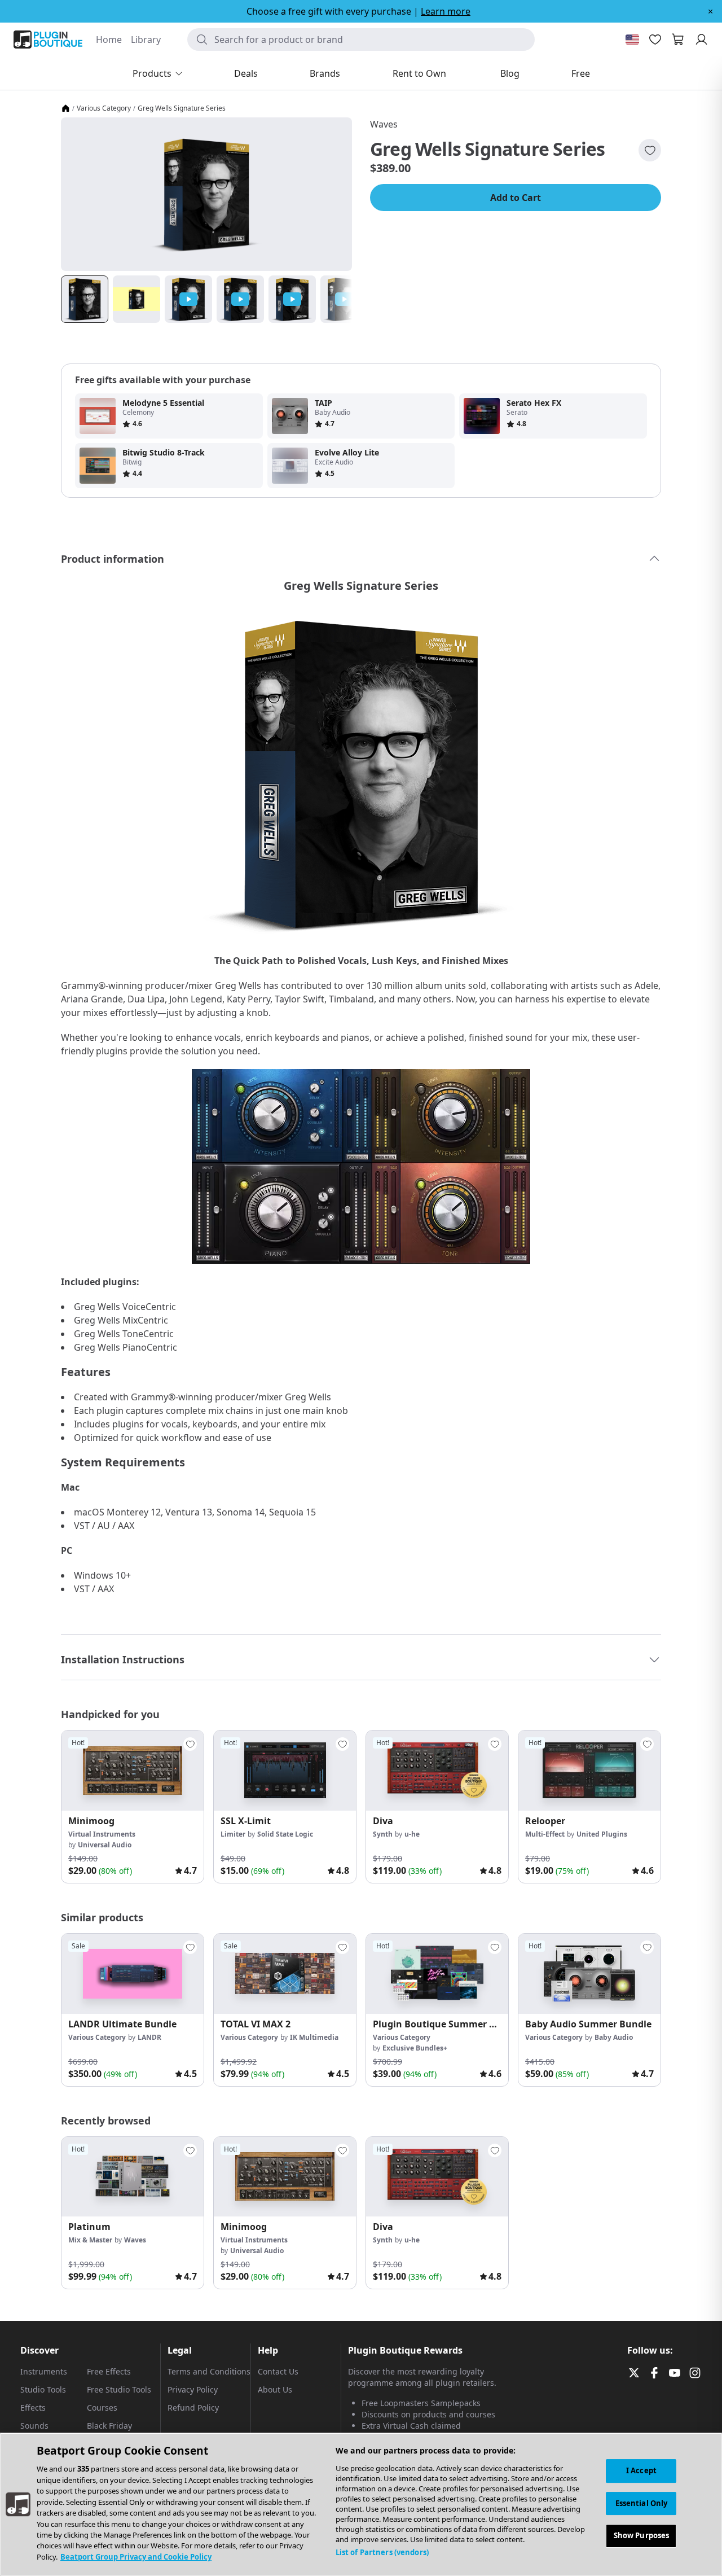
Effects (33, 2408)
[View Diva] (437, 1771)
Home (109, 40)
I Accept (641, 2470)
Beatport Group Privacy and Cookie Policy (136, 2557)
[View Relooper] (589, 1771)
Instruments (44, 2371)
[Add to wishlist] (650, 150)
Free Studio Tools (119, 2389)
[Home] (65, 108)
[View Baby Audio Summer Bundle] (589, 1974)
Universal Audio (105, 1845)
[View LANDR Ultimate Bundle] (133, 1974)
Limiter (233, 1834)
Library (146, 40)
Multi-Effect (545, 1834)
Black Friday (109, 2426)
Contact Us (278, 2371)
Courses (102, 2408)
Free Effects (109, 2371)
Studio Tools (43, 2389)
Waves (384, 124)
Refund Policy (193, 2408)
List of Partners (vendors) (382, 2552)
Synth (383, 1834)
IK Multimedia (314, 2037)
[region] (361, 2504)
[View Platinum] (133, 2177)
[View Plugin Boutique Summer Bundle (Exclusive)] (437, 1974)
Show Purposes (642, 2536)
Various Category (104, 108)
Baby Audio (614, 2037)
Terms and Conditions (209, 2371)
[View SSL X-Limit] (285, 1771)
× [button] (710, 11)
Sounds (34, 2426)
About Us (275, 2389)
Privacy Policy (193, 2389)
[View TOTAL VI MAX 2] (285, 1974)
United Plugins (602, 1834)
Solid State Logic (285, 1834)
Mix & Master (90, 2240)
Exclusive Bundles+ (415, 2048)
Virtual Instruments (102, 1834)
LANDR (149, 2037)
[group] (133, 1807)
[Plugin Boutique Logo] (48, 40)
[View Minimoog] (133, 1771)
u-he (412, 1834)
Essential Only (642, 2503)
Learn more (446, 11)
